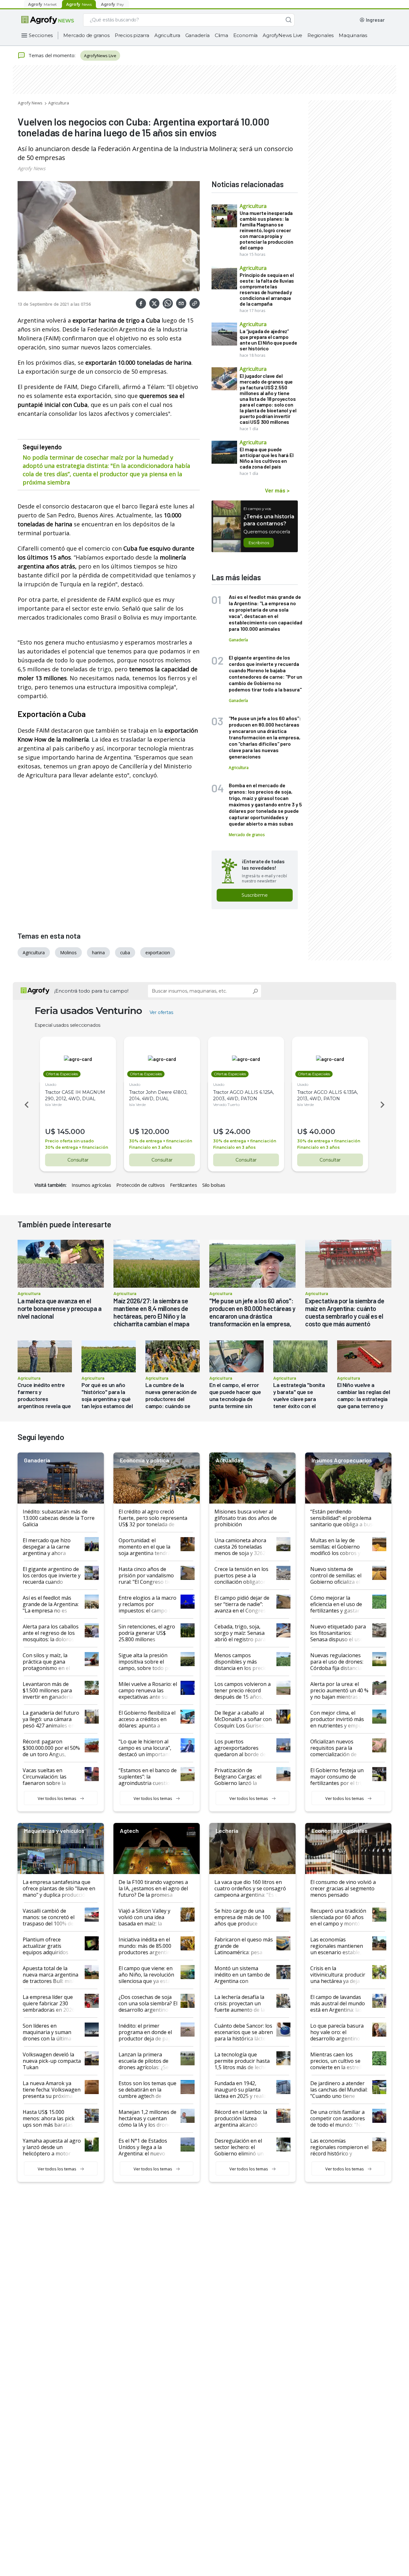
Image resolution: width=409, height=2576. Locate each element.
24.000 (238, 1132)
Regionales (320, 35)
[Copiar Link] (195, 303)
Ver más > (277, 490)
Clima (221, 35)
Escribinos (259, 543)
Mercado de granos (86, 35)
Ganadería (197, 35)
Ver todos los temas (57, 1798)
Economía (245, 35)
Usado (51, 1084)
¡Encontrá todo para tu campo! (91, 991)
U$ (50, 1132)
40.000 (322, 1132)
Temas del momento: (52, 55)
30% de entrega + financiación (77, 1147)
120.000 (155, 1132)
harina (98, 953)
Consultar (78, 1160)
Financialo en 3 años (150, 1147)
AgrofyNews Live (282, 35)
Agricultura (167, 35)
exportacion (158, 953)
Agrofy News (30, 103)
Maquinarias (353, 35)
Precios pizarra (132, 35)
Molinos (68, 953)
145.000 (71, 1132)
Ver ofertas (161, 1012)
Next (383, 1105)
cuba (125, 953)
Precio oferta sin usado (69, 1141)
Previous (26, 1105)
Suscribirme (255, 895)
